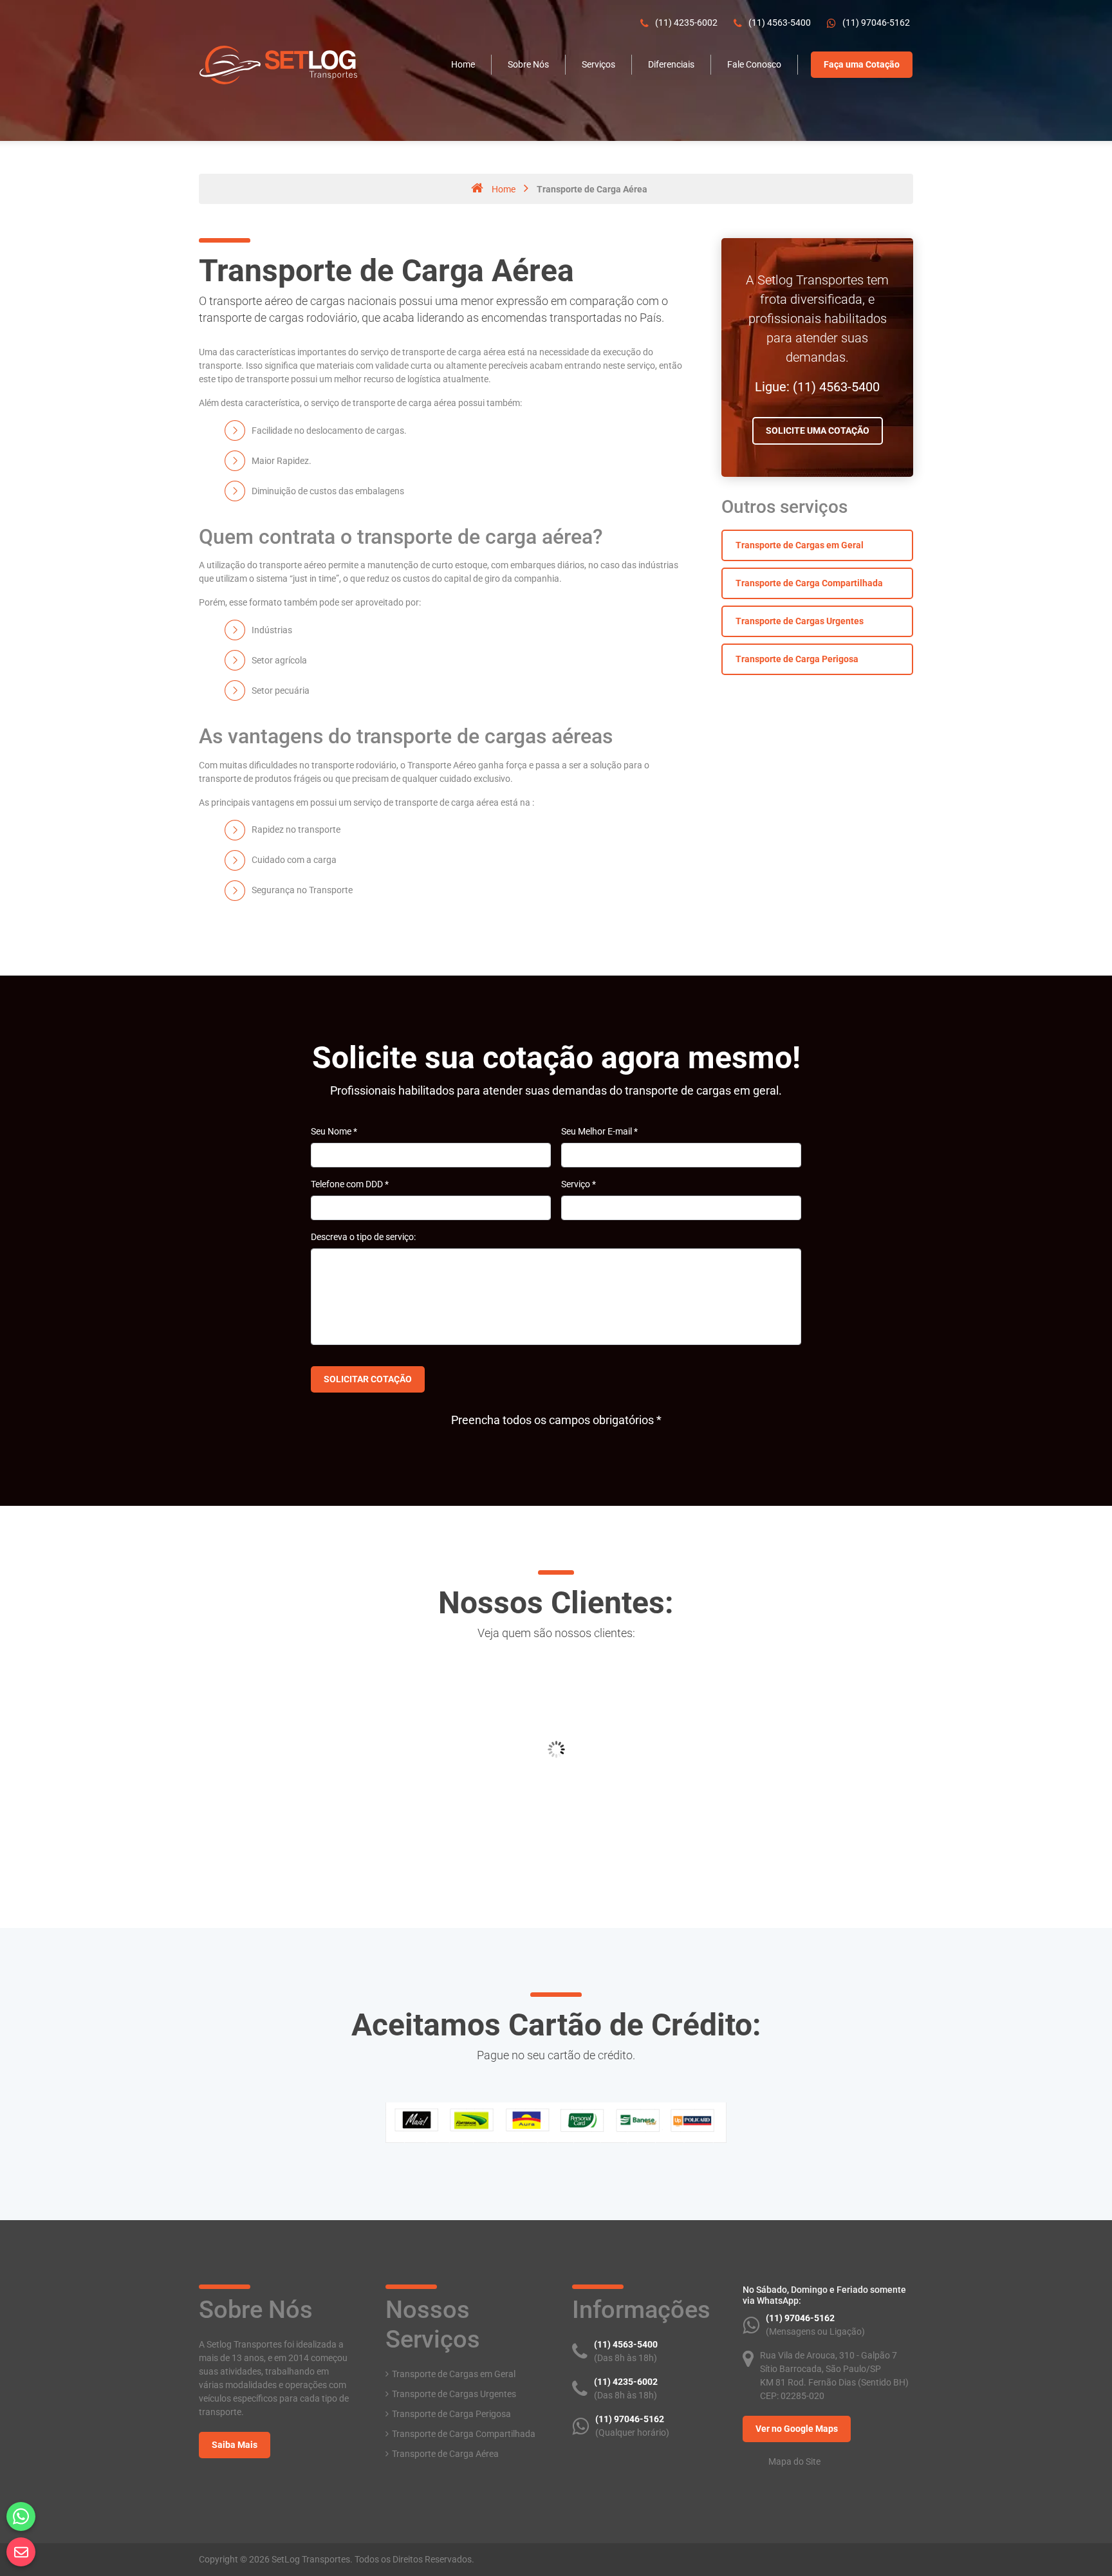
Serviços (598, 64)
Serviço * (579, 1184)
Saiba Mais (235, 2445)
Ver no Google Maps (797, 2429)
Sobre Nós (528, 64)
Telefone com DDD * (350, 1184)
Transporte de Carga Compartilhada (809, 583)
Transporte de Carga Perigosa (797, 659)
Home (463, 64)
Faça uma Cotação (862, 64)
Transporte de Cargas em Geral (800, 545)
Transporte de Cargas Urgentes (800, 621)
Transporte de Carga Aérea (445, 2454)
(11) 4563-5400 (780, 23)
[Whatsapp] (21, 2516)
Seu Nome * (334, 1131)
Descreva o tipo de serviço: (363, 1237)
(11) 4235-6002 (686, 23)
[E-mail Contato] (21, 2552)
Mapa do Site (794, 2461)
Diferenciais (671, 64)
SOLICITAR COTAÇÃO (368, 1379)
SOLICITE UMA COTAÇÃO (818, 431)
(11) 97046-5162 (876, 23)
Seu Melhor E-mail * (599, 1131)
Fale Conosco (754, 64)
